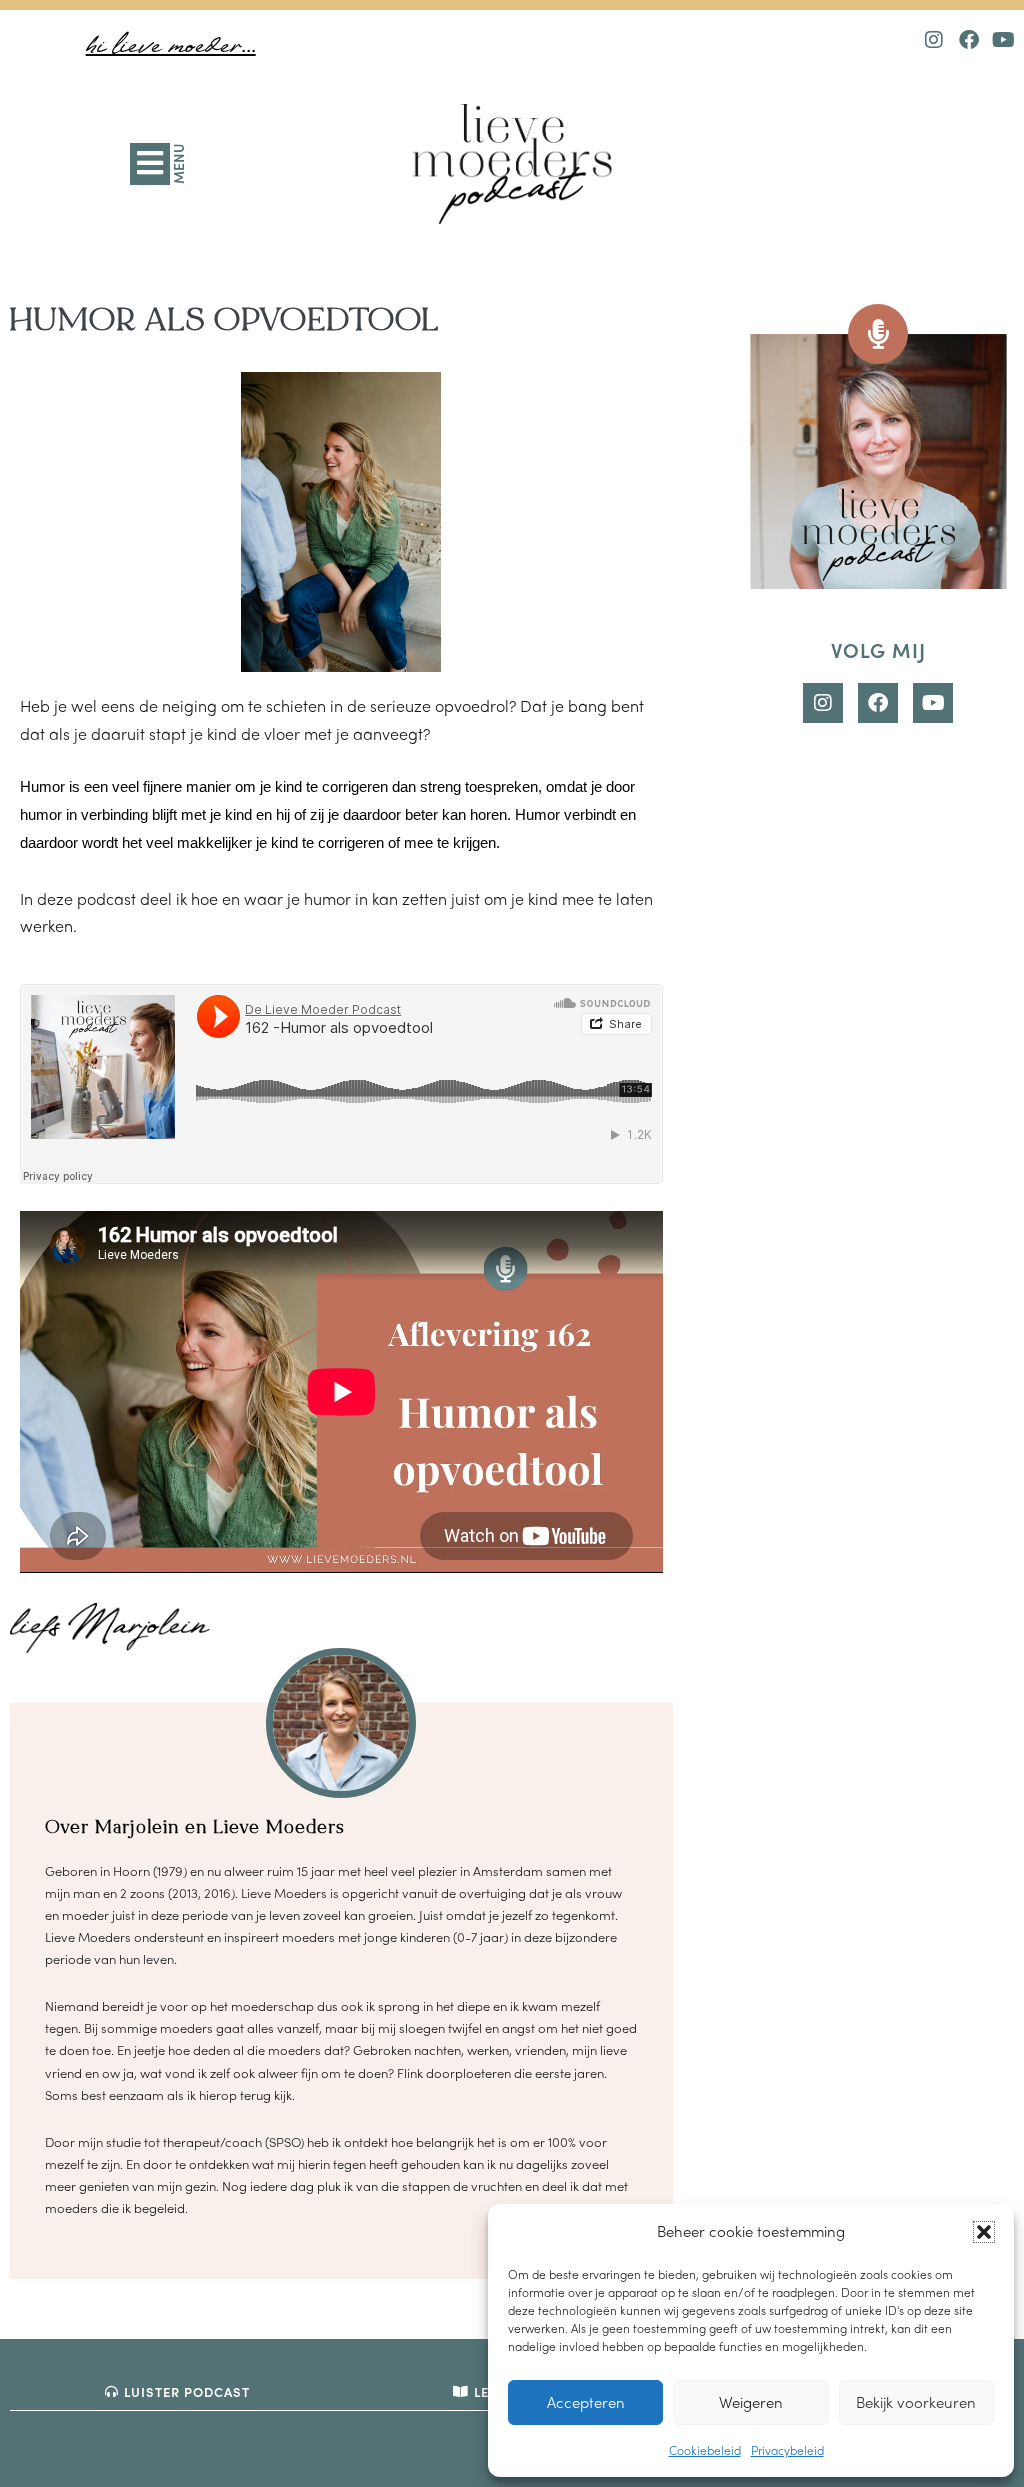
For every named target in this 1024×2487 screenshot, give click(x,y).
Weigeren (751, 2402)
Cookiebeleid (705, 2450)
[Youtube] (1004, 40)
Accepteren (586, 2402)
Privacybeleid (787, 2450)
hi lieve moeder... (171, 46)
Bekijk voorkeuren (916, 2402)
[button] (984, 2232)
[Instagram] (934, 40)
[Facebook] (969, 40)
